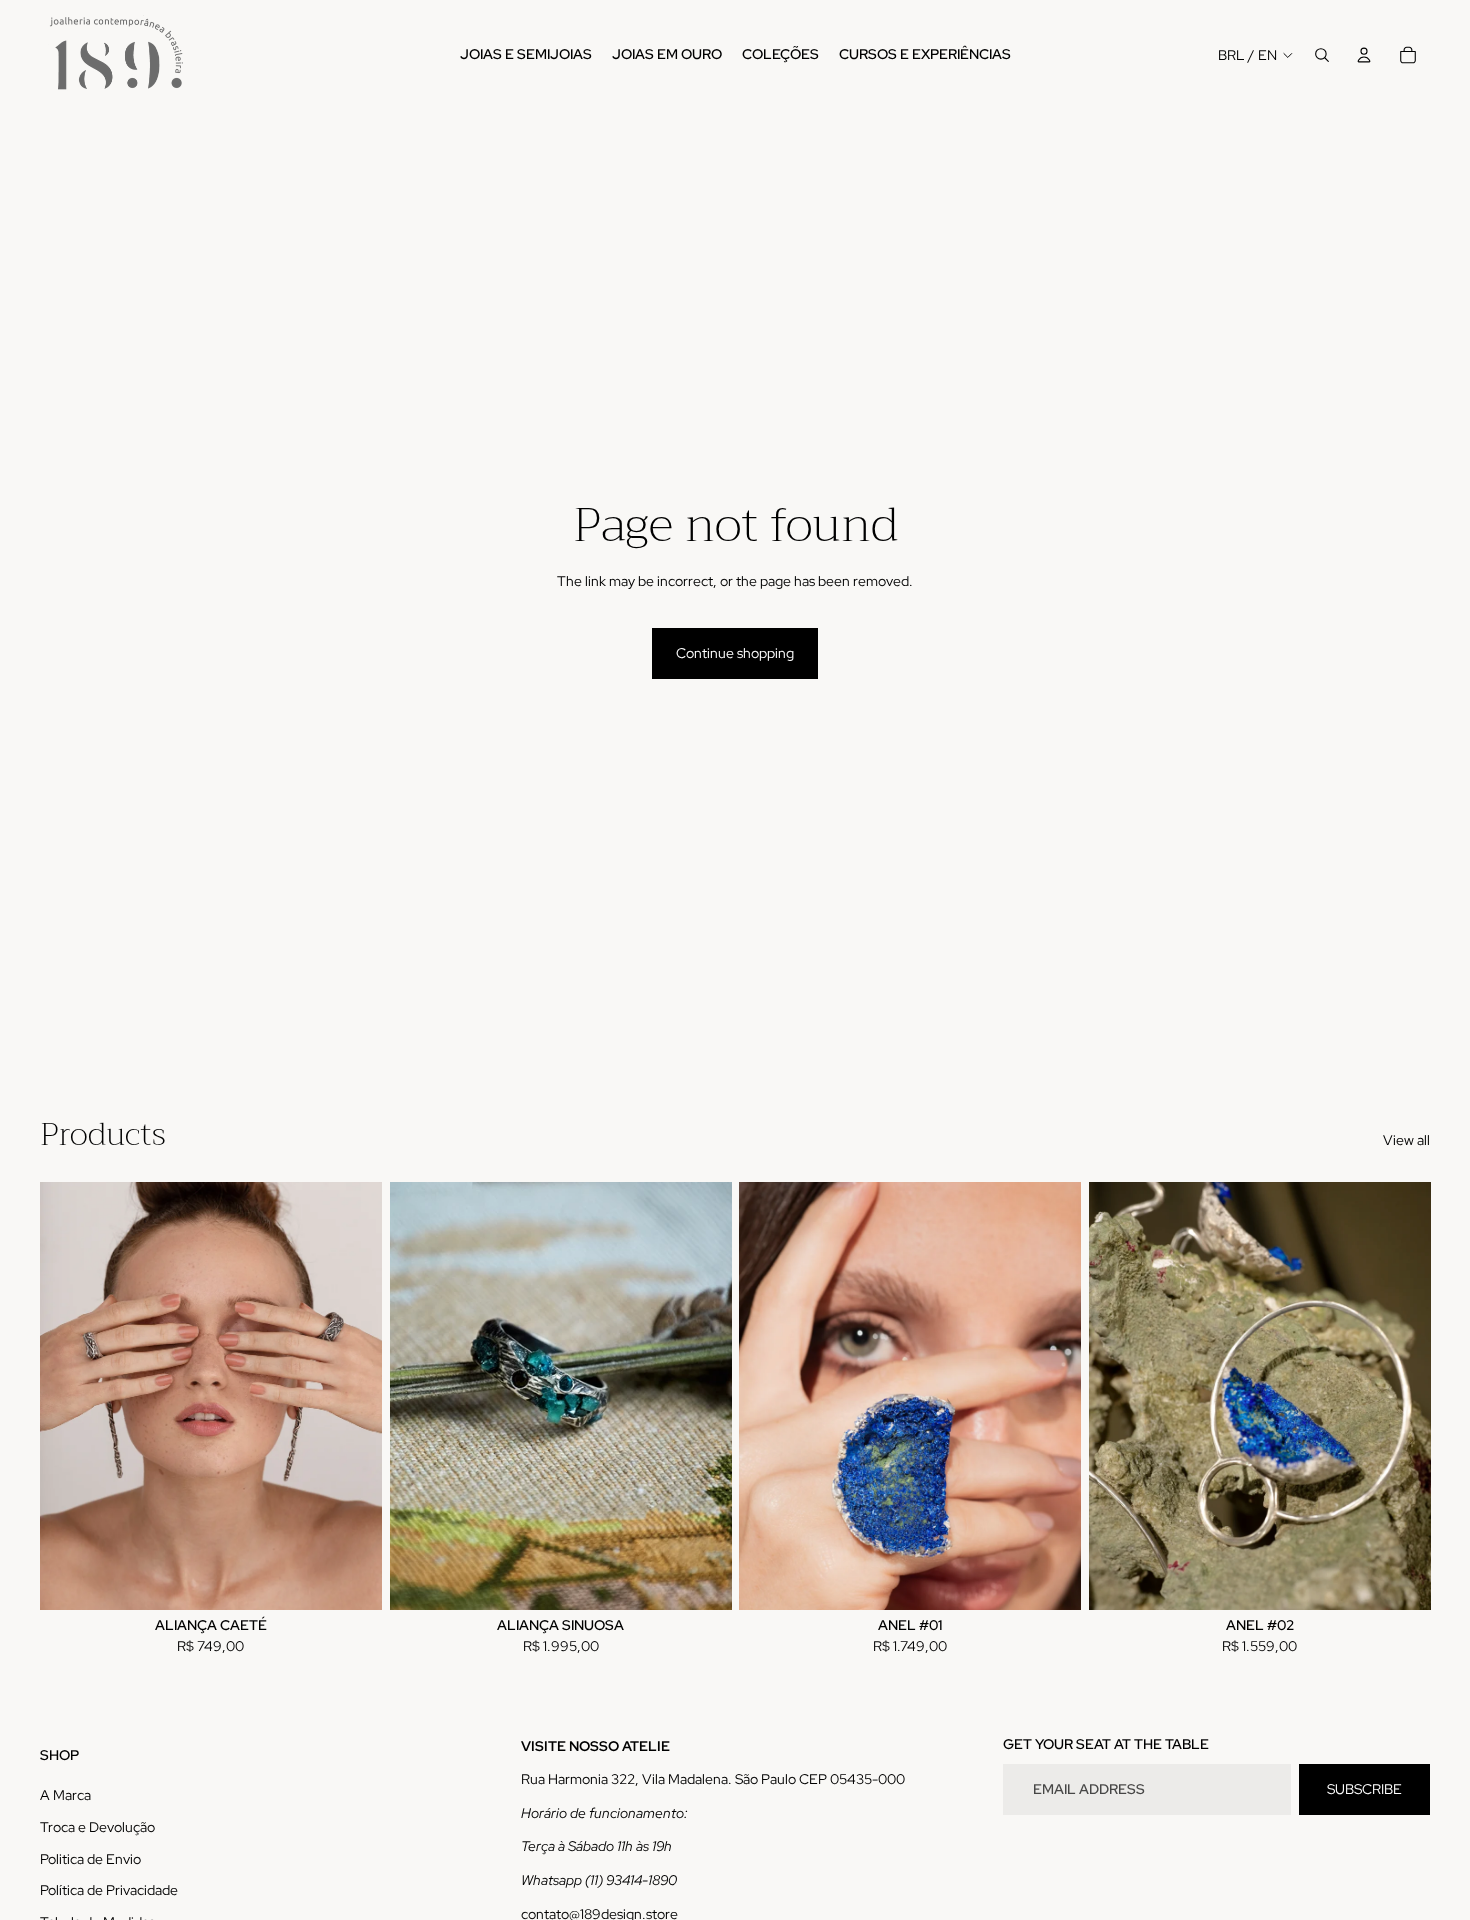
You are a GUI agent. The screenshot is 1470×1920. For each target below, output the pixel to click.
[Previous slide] (70, 1396)
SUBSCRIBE (1364, 1789)
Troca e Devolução (97, 1827)
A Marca (65, 1795)
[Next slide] (352, 1396)
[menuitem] (526, 55)
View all (1406, 1140)
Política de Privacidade (109, 1890)
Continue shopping (735, 653)
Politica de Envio (90, 1859)
